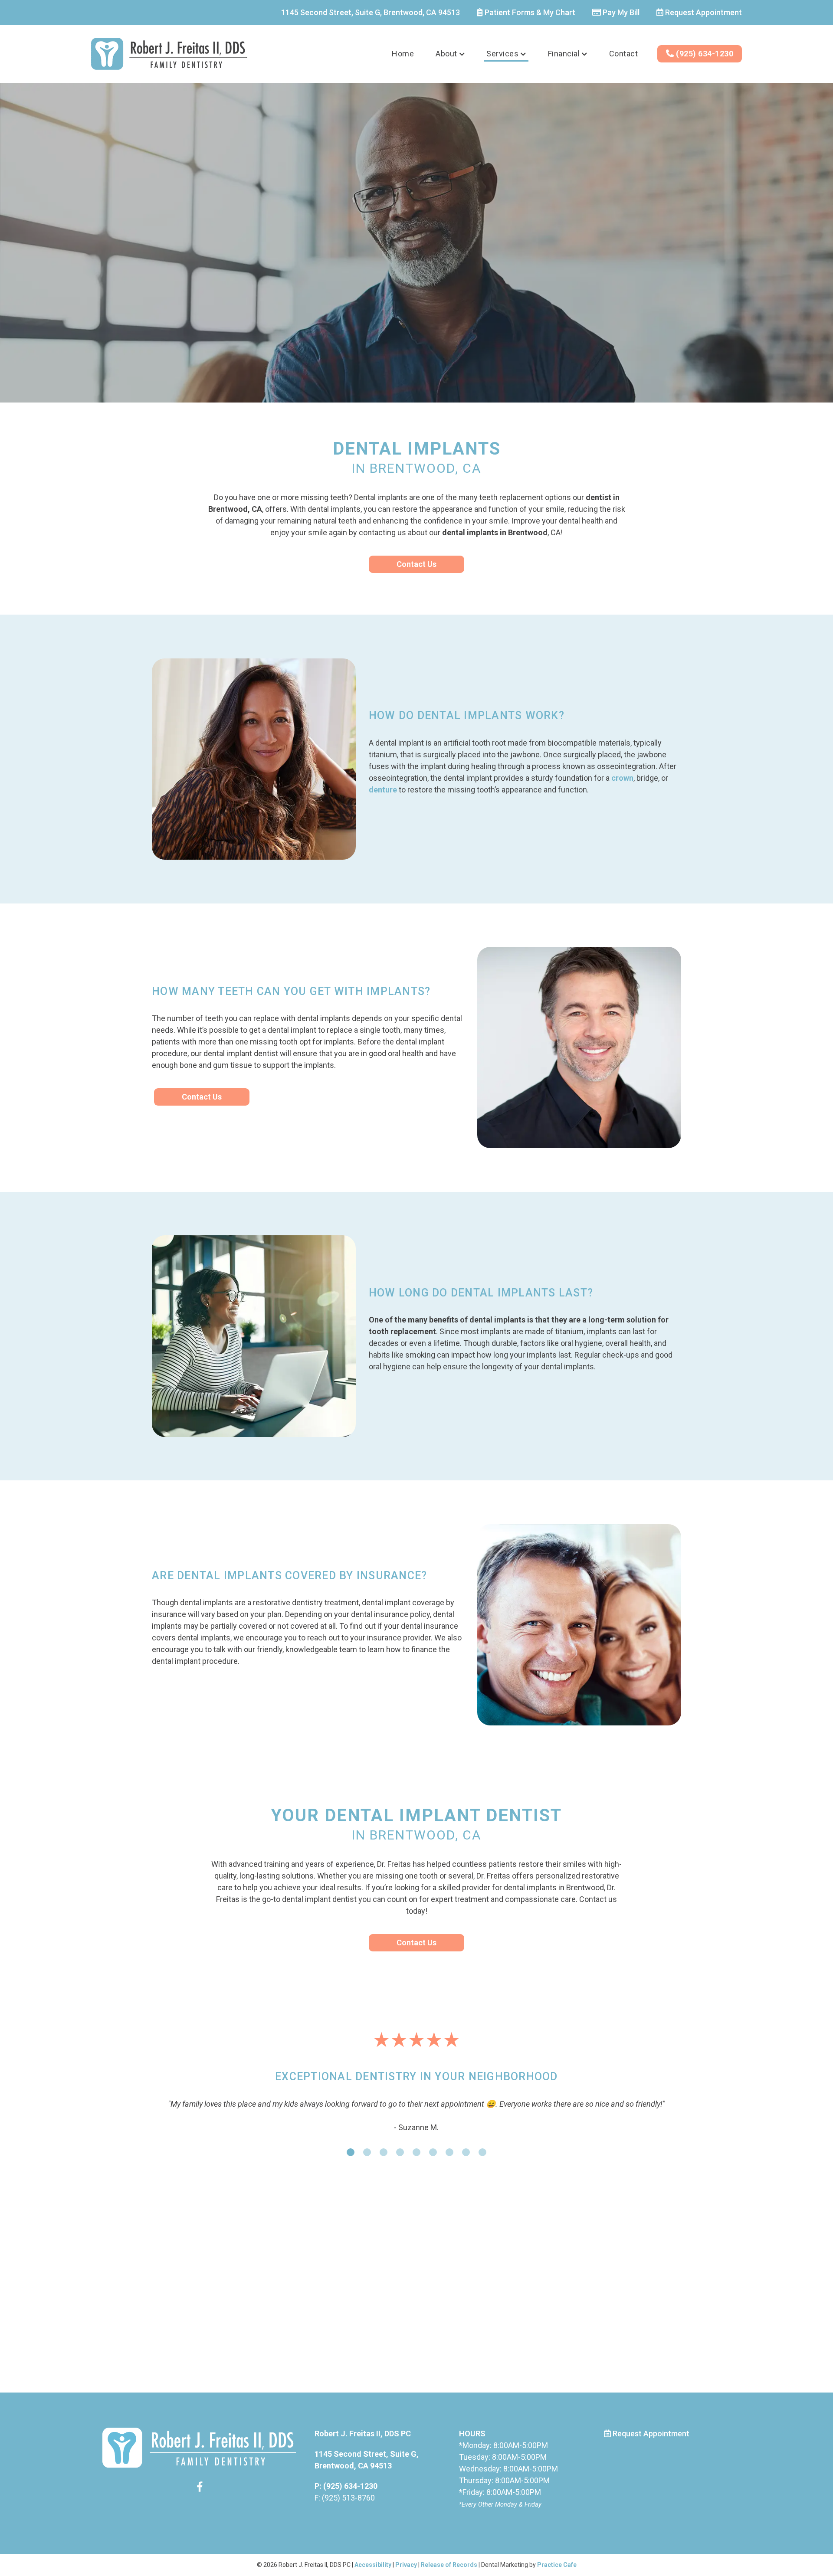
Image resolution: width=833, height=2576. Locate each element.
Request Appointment (703, 12)
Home (403, 54)
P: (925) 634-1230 (346, 2509)
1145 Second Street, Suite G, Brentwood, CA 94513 (371, 12)
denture (383, 790)
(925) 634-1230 (704, 54)
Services (502, 54)
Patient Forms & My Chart (529, 12)
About (446, 54)
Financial (564, 54)
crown (622, 778)
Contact (624, 54)
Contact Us (416, 564)
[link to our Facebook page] (200, 2512)
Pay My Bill (620, 12)
